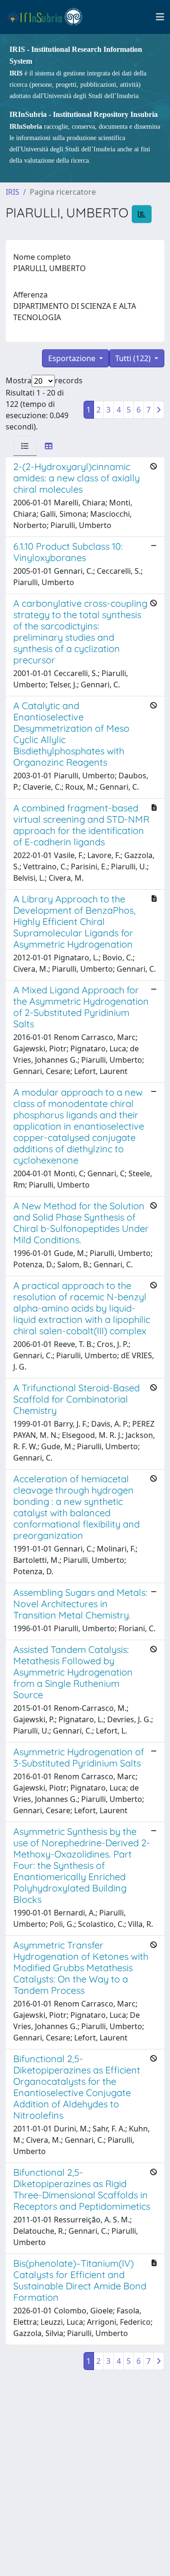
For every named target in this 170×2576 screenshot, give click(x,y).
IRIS (13, 192)
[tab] (25, 446)
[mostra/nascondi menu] (160, 17)
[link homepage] (49, 17)
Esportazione (73, 358)
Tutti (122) (134, 358)
